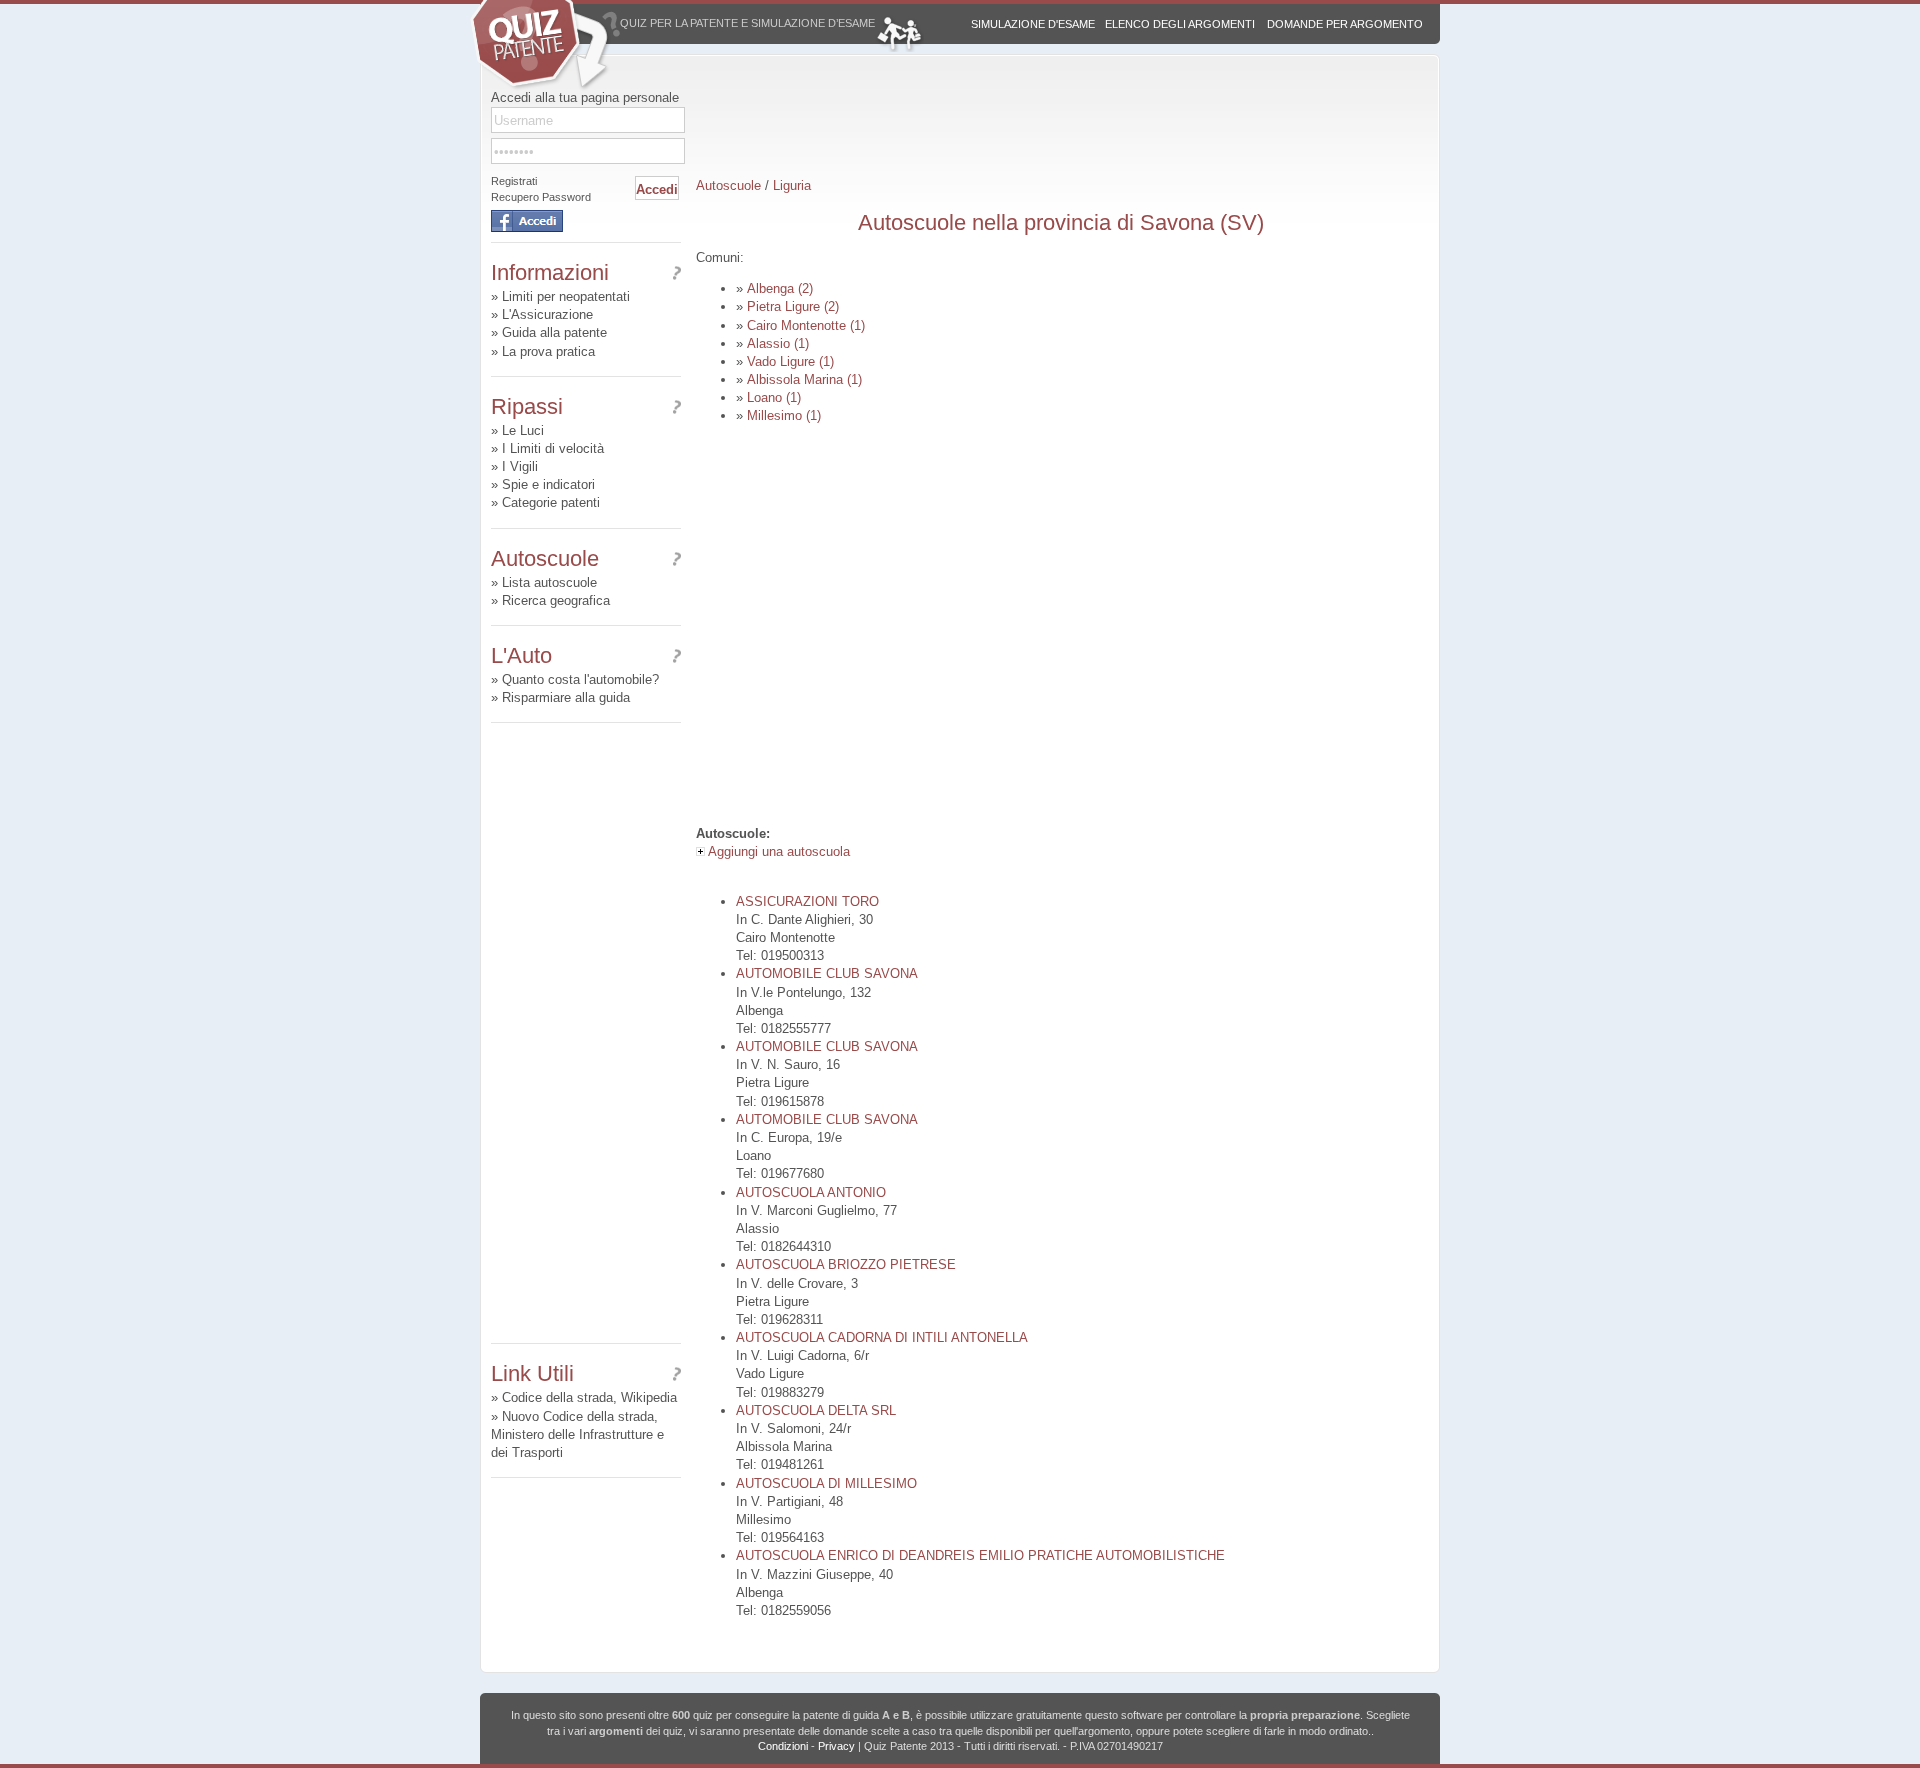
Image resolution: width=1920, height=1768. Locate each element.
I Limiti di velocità (553, 448)
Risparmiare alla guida (566, 697)
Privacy (836, 1746)
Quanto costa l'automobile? (580, 679)
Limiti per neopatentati (566, 296)
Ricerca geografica (556, 600)
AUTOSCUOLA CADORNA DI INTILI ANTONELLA (882, 1337)
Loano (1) (774, 397)
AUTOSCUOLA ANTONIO (811, 1192)
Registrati (514, 181)
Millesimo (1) (784, 415)
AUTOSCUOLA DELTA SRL (816, 1410)
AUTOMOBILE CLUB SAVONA (827, 973)
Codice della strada (557, 1397)
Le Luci (523, 430)
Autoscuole (728, 185)
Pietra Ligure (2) (793, 306)
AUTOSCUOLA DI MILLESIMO (826, 1483)
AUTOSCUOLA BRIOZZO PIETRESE (846, 1264)
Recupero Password (541, 197)
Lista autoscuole (549, 582)
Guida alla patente (554, 332)
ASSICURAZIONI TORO (807, 901)
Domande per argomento (1345, 24)
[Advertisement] (586, 1033)
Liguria (792, 185)
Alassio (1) (778, 343)
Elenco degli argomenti (1180, 24)
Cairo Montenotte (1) (806, 325)
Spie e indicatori (548, 484)
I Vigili (520, 466)
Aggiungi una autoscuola (777, 851)
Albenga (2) (780, 288)
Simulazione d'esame (1033, 24)
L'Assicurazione (547, 314)
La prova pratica (548, 351)
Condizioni (783, 1746)
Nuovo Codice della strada (578, 1416)
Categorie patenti (551, 502)
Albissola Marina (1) (804, 379)
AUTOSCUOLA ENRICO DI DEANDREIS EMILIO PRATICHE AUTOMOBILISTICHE (980, 1555)
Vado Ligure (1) (790, 361)
